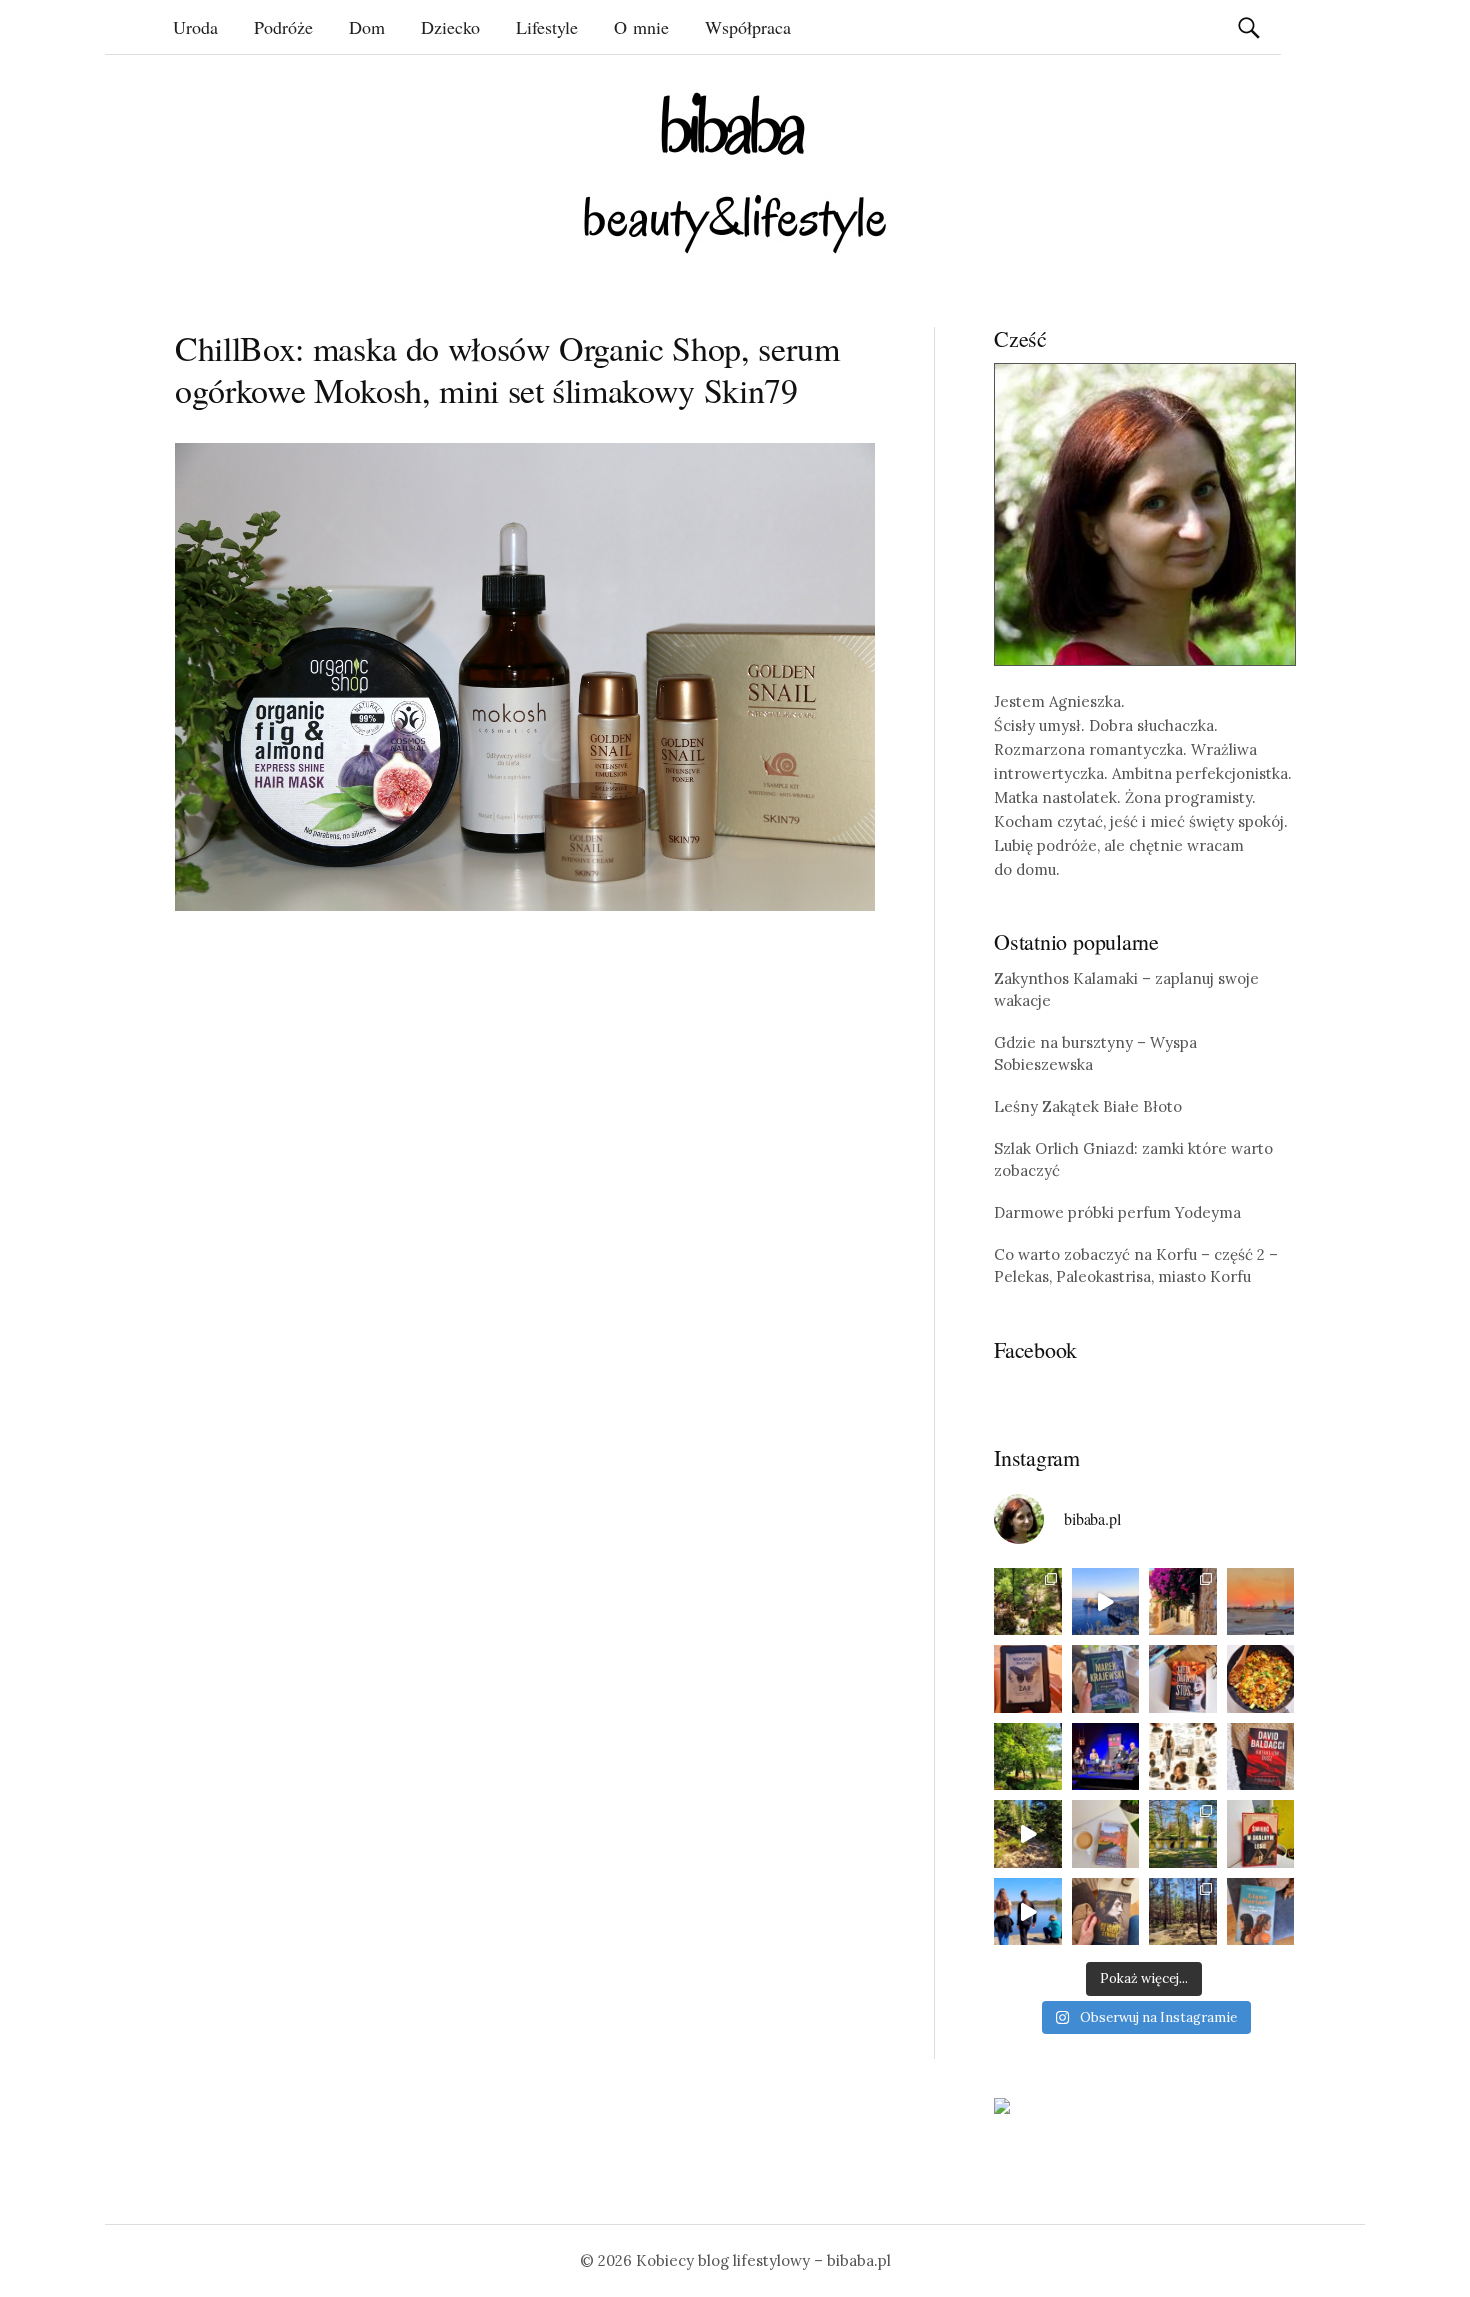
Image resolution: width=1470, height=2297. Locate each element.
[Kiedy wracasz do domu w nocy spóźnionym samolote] (1261, 1602)
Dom (367, 27)
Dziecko (450, 27)
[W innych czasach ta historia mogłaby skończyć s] (1106, 1912)
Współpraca (748, 27)
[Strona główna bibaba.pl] (735, 172)
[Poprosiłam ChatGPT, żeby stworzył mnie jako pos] (1183, 1757)
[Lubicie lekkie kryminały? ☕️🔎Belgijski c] (1106, 1834)
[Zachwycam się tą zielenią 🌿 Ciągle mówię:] (1028, 1757)
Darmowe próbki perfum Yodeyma (1117, 1212)
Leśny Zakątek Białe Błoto (1088, 1106)
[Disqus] (525, 1237)
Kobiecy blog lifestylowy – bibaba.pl (763, 2260)
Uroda (195, 27)
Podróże (283, 27)
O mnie (641, 27)
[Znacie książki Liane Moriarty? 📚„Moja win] (1261, 1912)
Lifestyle (547, 27)
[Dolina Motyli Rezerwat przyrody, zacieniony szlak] (1028, 1602)
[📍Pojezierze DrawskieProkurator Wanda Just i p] (1183, 1679)
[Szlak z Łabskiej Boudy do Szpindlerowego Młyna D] (1028, 1834)
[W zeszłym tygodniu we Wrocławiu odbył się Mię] (1106, 1757)
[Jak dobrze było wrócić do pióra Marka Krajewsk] (1106, 1679)
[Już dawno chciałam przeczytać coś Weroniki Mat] (1028, 1679)
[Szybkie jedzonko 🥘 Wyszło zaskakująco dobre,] (1261, 1679)
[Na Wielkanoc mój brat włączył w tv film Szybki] (1183, 1912)
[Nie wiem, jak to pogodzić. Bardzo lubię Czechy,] (1183, 1834)
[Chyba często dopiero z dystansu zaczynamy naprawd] (1028, 1912)
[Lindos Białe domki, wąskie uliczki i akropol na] (1183, 1602)
